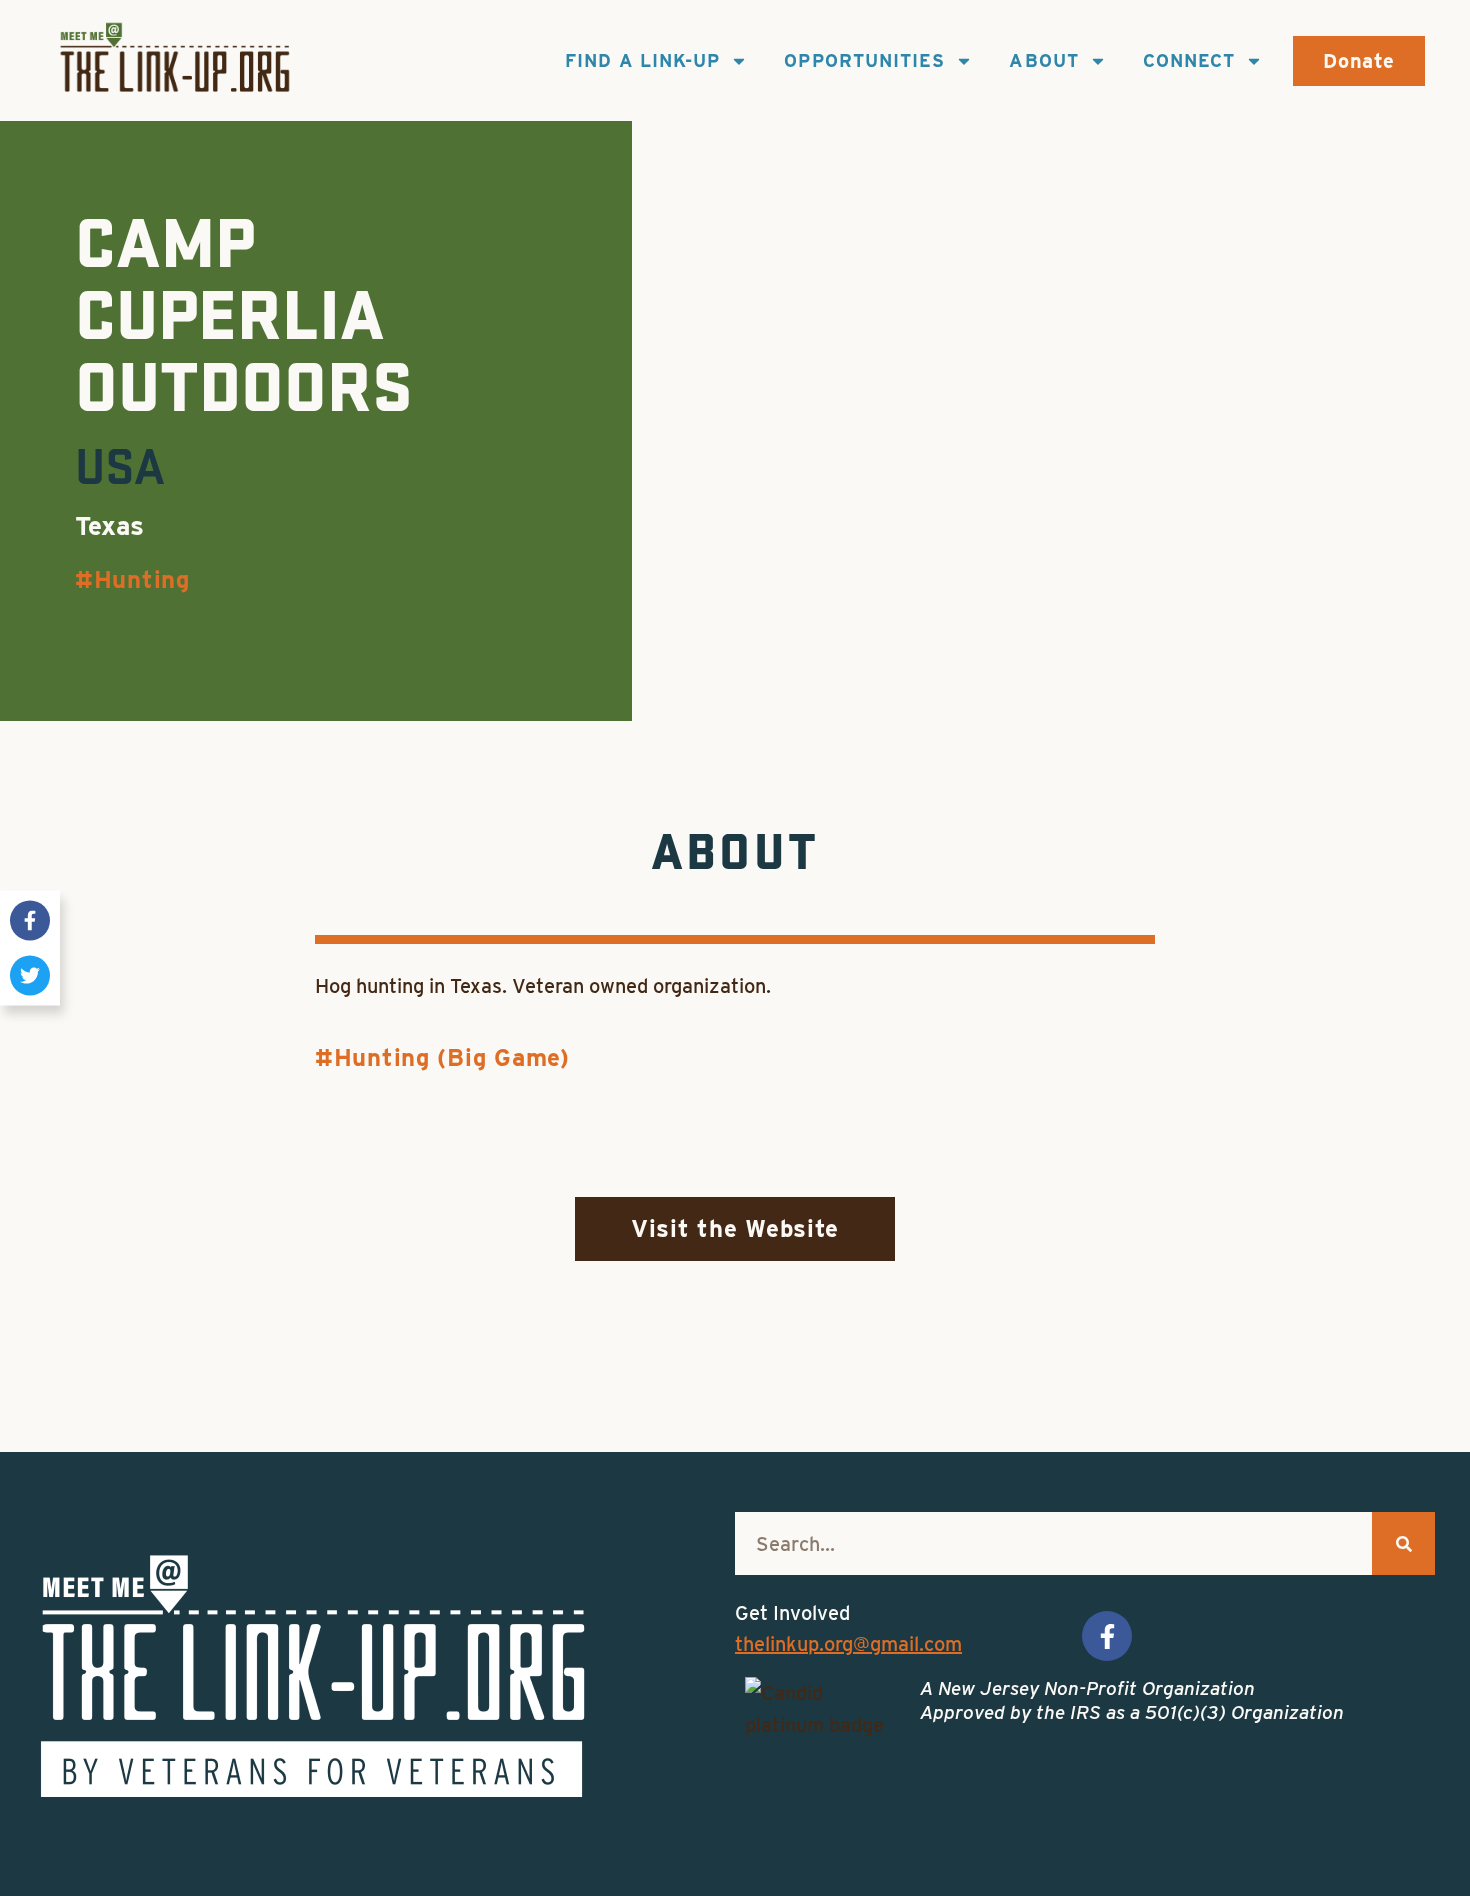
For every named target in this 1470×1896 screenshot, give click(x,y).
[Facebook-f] (30, 921)
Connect (1189, 60)
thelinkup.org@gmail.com (848, 1644)
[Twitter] (30, 976)
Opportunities (864, 60)
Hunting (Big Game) (452, 1057)
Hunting (142, 579)
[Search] (1403, 1543)
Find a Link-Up (642, 60)
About (1043, 60)
